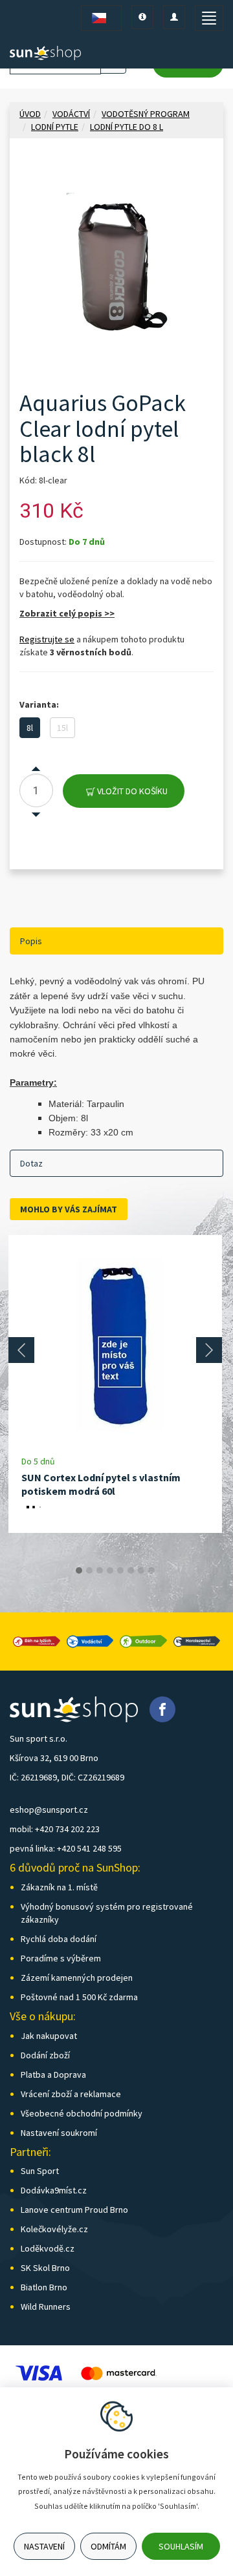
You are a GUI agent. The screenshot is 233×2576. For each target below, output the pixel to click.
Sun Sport (40, 2171)
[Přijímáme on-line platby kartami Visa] (39, 2372)
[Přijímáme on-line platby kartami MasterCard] (118, 2372)
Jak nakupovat (49, 2036)
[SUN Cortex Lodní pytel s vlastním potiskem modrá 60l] (115, 1345)
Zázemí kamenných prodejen (77, 1978)
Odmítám (108, 2546)
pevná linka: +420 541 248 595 (66, 1848)
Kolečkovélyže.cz (54, 2229)
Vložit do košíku (131, 791)
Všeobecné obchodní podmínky (82, 2113)
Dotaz (31, 1163)
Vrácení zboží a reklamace (71, 2094)
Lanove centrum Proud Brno (74, 2210)
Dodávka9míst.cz (54, 2190)
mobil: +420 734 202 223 (55, 1829)
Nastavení (44, 2546)
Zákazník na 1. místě (59, 1887)
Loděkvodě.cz (48, 2248)
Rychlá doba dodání (59, 1939)
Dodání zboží (45, 2055)
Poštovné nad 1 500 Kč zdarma (79, 1997)
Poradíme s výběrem (61, 1958)
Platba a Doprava (53, 2075)
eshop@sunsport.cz (49, 1810)
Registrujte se (47, 639)
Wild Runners (46, 2307)
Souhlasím (181, 2546)
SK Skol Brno (45, 2268)
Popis (31, 941)
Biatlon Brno (44, 2287)
